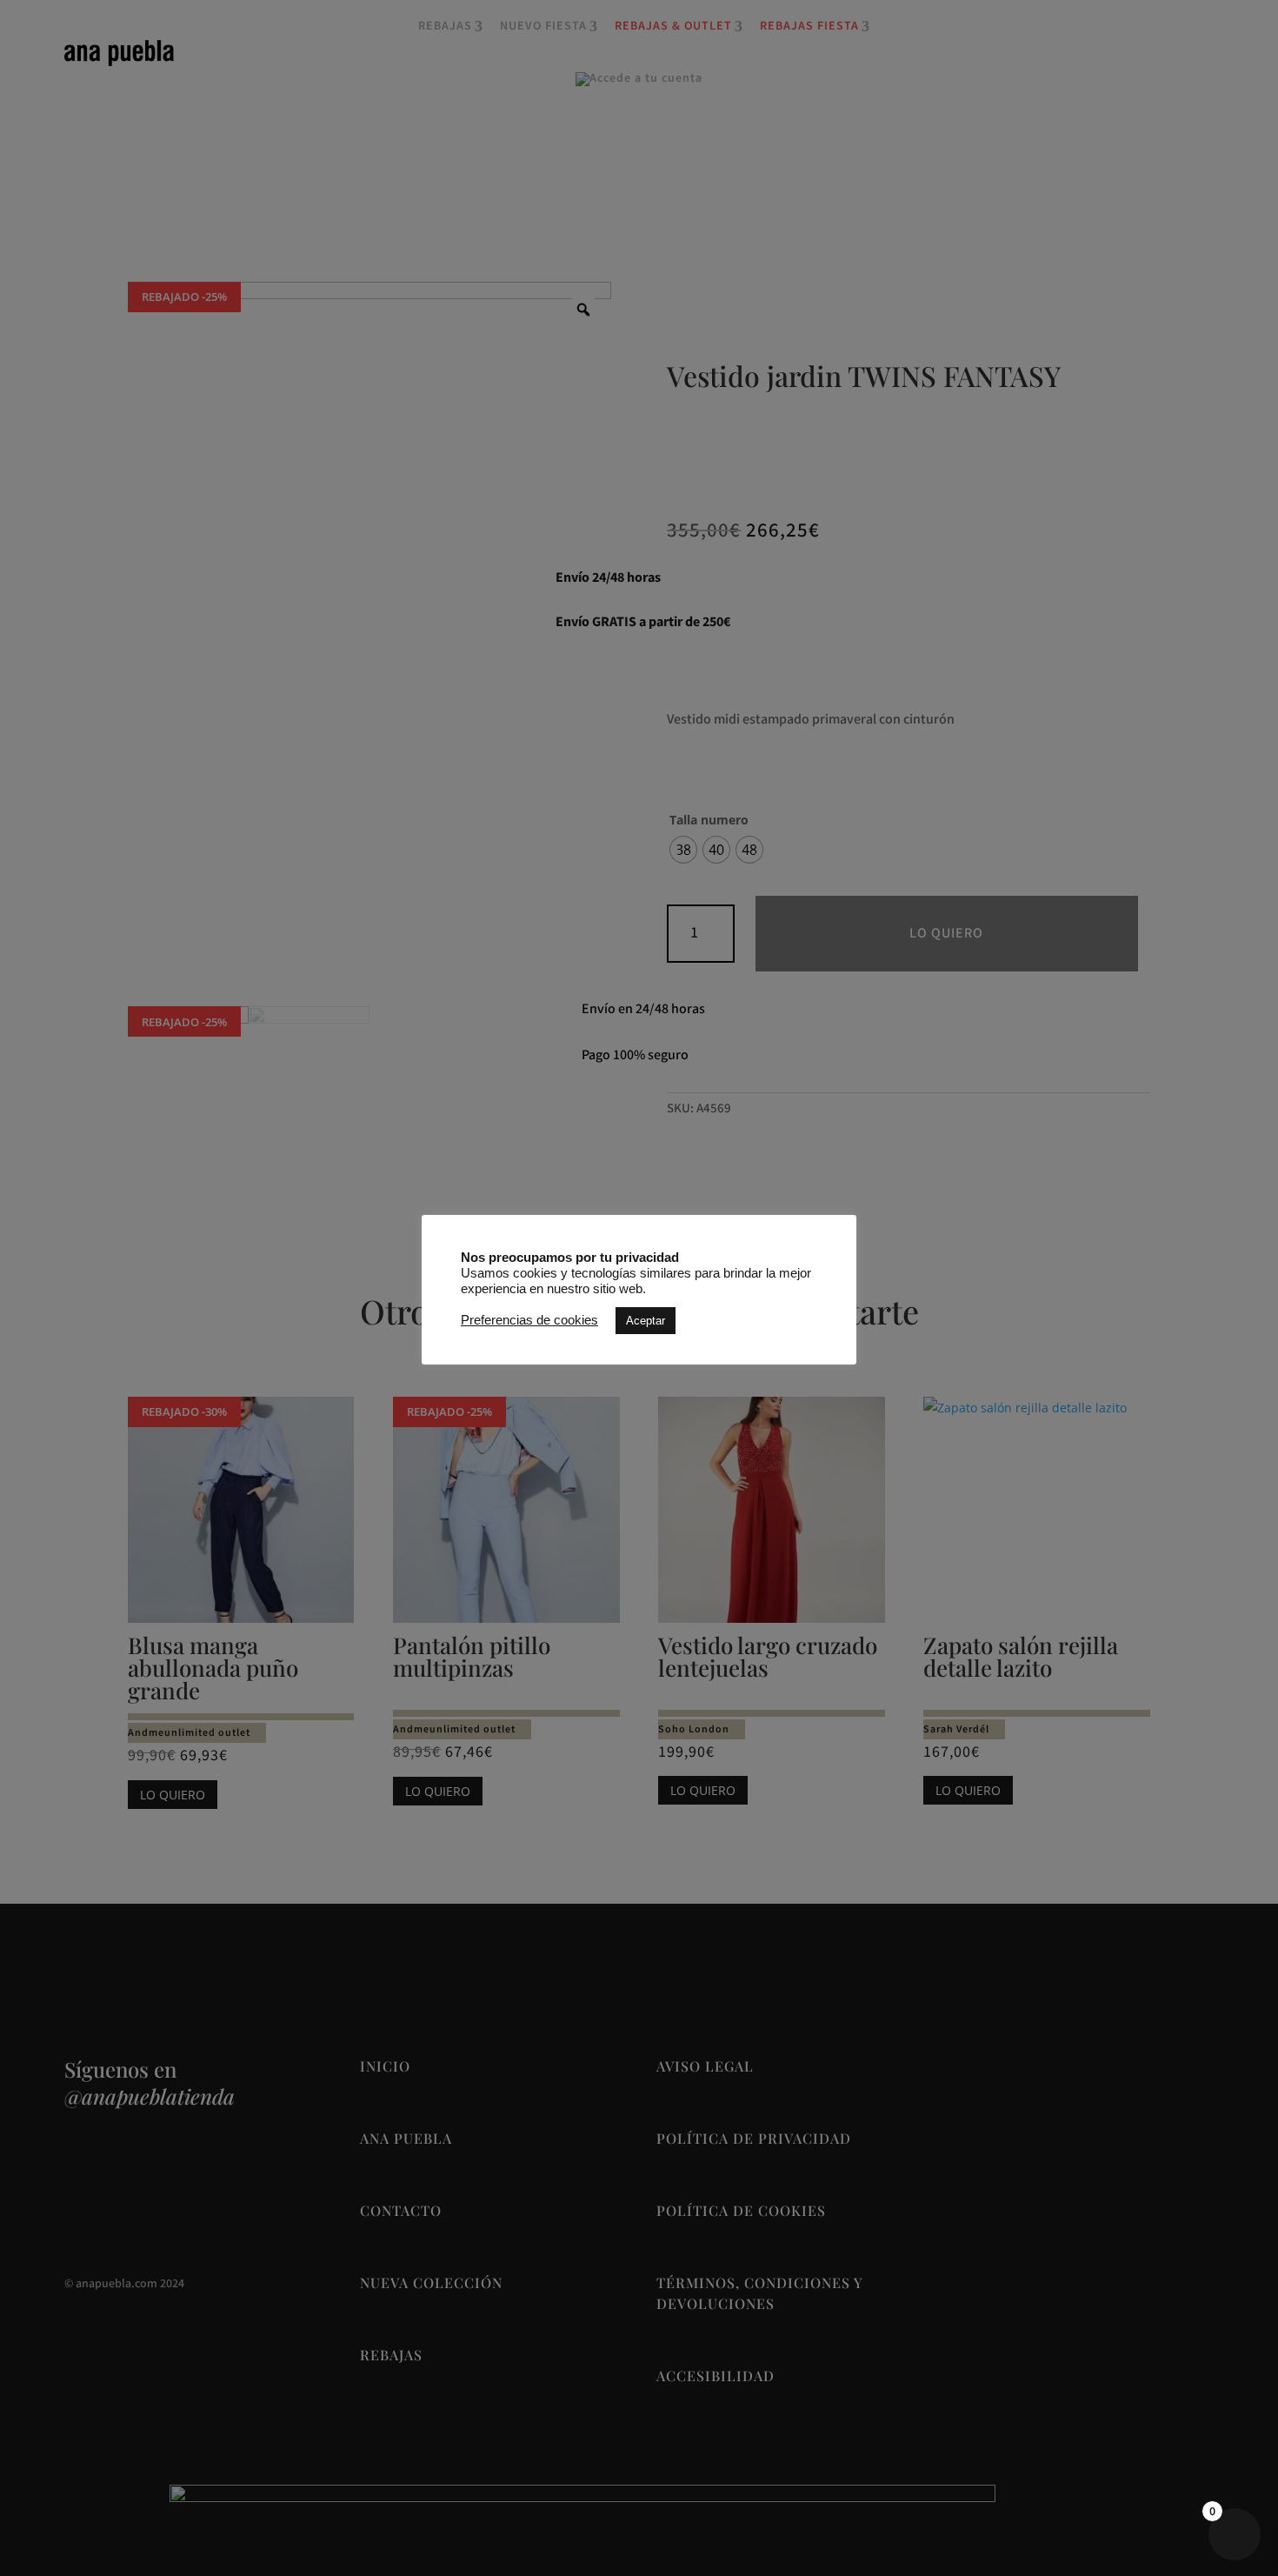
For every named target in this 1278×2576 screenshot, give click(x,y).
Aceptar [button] (646, 1321)
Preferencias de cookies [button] (529, 1320)
